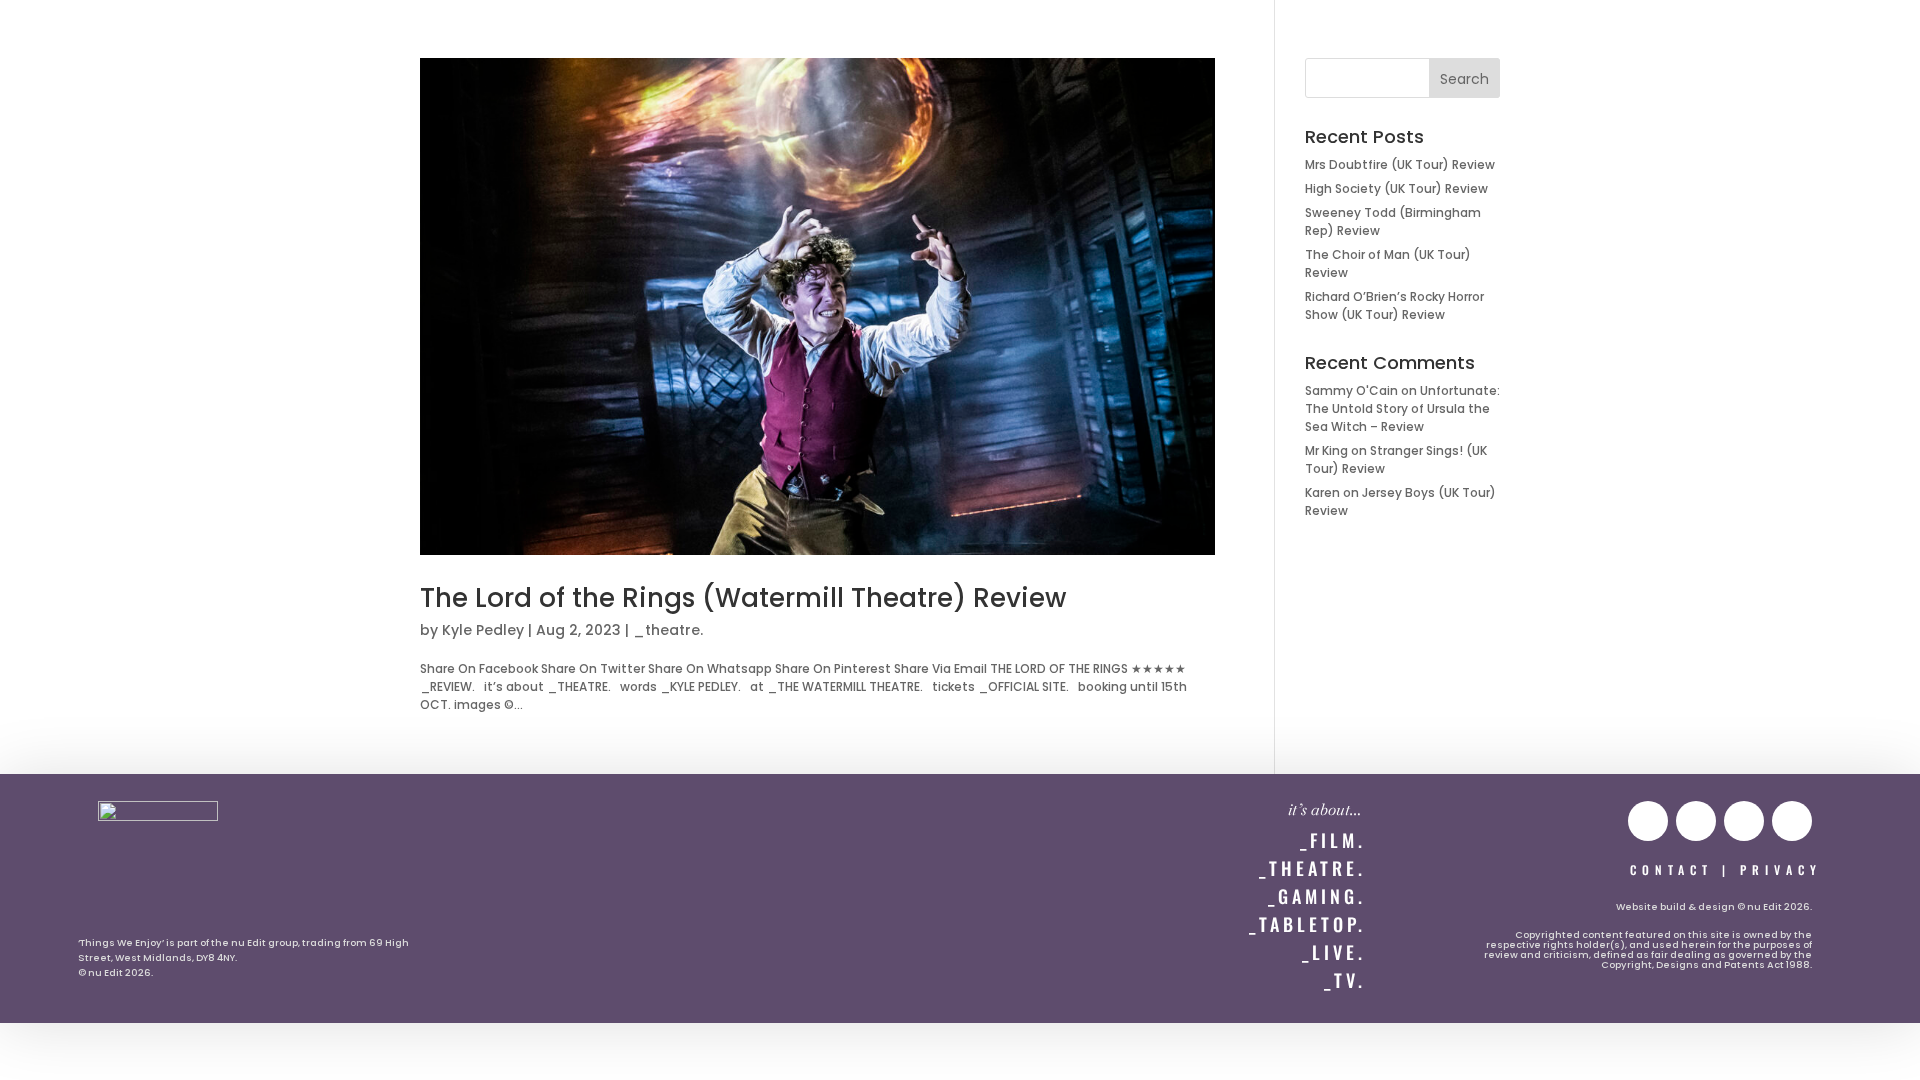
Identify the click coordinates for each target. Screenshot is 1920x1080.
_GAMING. (1317, 896)
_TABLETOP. (1307, 924)
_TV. (1345, 980)
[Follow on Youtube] (1648, 821)
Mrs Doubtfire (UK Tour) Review (1400, 164)
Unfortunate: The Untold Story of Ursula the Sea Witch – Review (1402, 408)
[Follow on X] (1744, 821)
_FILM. (1333, 840)
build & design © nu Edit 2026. (1736, 906)
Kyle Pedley (483, 630)
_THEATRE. (1312, 868)
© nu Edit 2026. (115, 972)
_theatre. (668, 630)
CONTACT (1671, 869)
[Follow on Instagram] (1696, 821)
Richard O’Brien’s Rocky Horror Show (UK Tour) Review (1394, 305)
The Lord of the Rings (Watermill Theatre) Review (743, 598)
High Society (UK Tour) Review (1396, 188)
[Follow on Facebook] (1792, 821)
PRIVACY (1781, 869)
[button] (56, 36)
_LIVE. (1334, 952)
